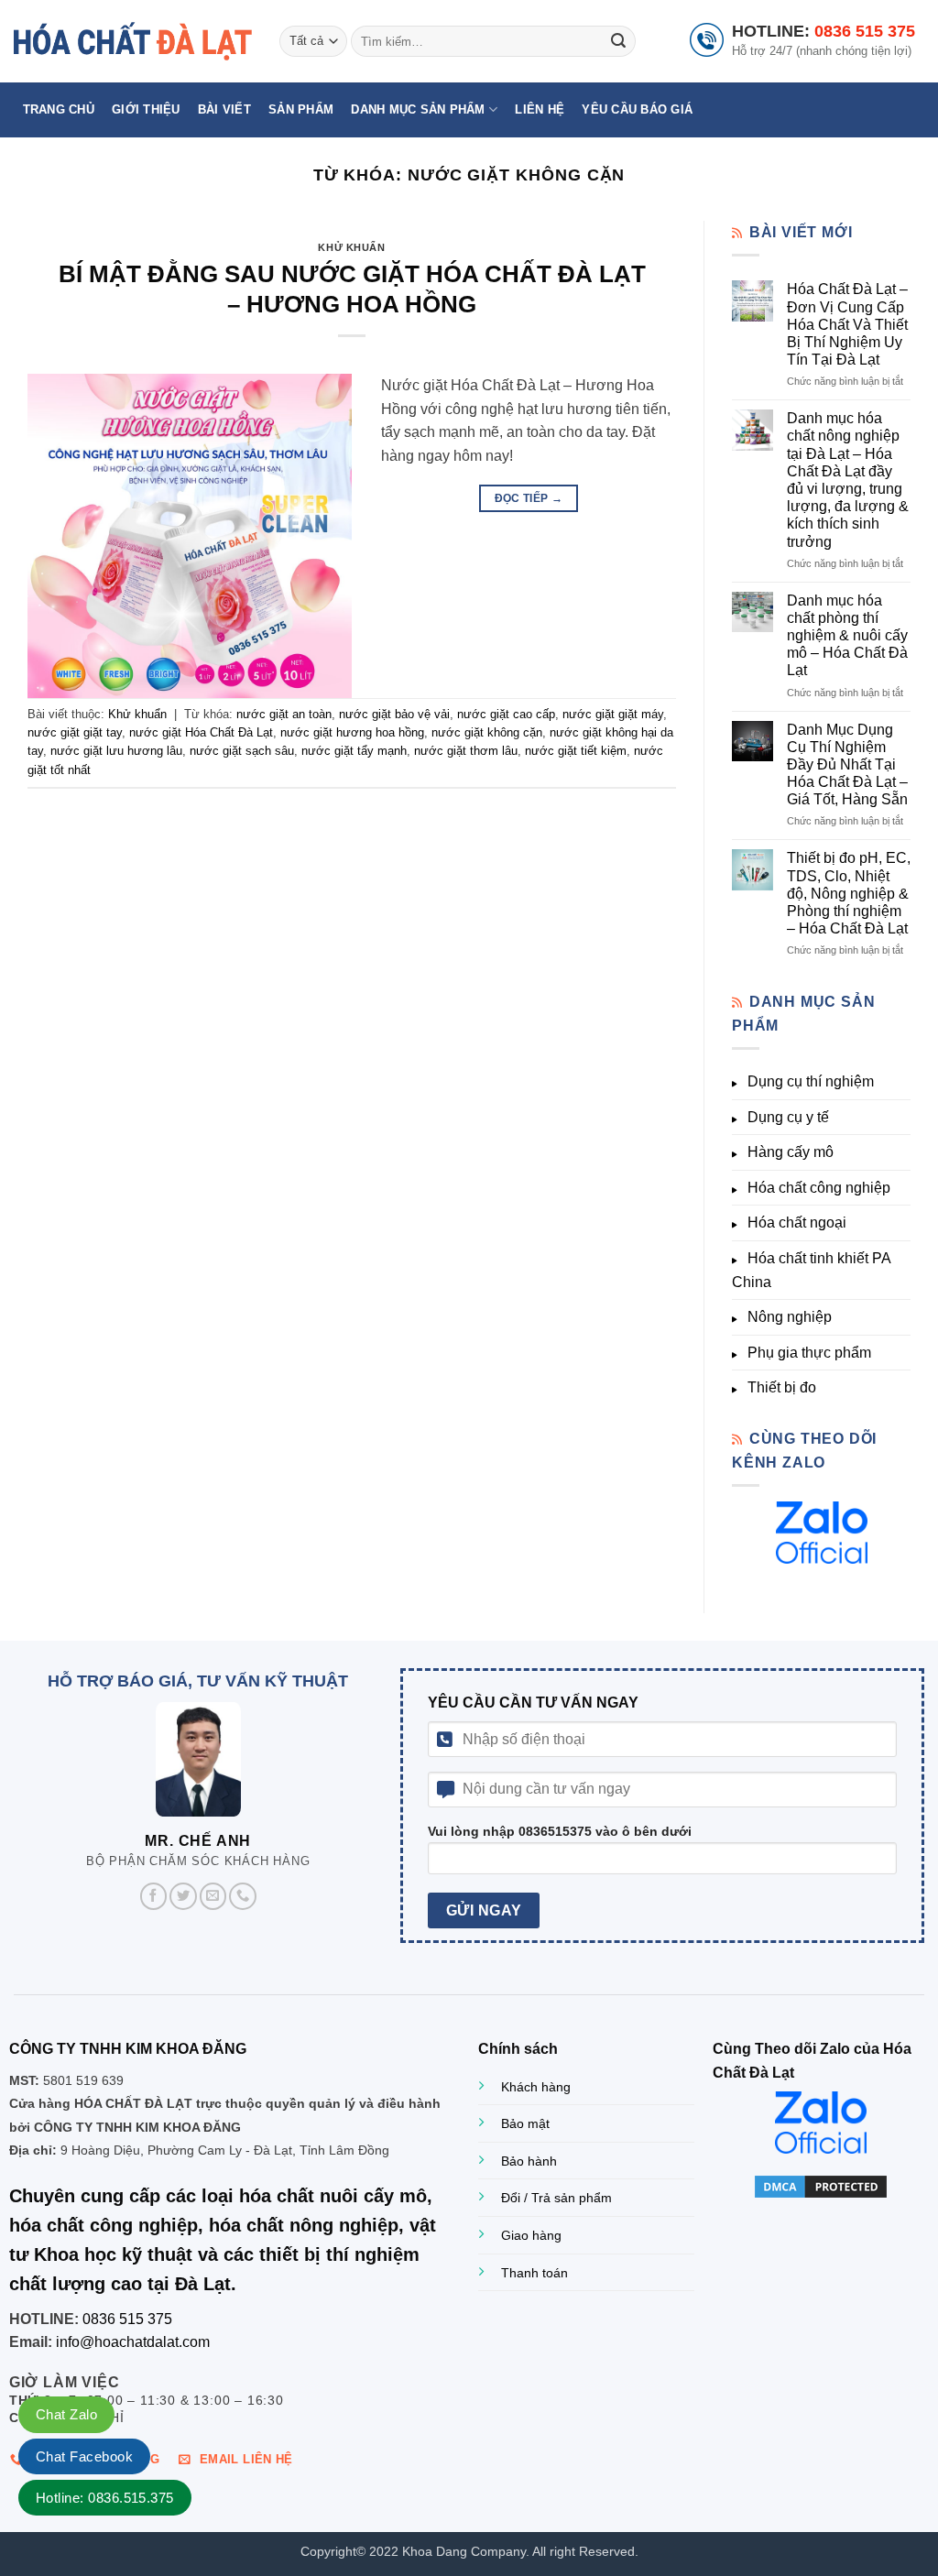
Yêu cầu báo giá (637, 109)
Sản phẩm (301, 109)
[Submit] (618, 41)
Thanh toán (534, 2273)
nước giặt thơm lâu (466, 751)
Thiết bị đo (782, 1387)
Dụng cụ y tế (788, 1117)
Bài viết (224, 109)
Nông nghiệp (790, 1317)
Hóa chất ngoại (797, 1223)
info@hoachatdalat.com (133, 2342)
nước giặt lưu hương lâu (116, 751)
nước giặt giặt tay (75, 732)
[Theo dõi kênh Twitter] (183, 1896)
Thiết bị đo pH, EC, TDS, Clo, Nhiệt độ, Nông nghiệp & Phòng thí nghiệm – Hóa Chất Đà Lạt (849, 893)
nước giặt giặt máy (613, 714)
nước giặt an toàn (284, 714)
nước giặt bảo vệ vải (394, 714)
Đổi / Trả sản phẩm (556, 2198)
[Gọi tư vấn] (243, 1896)
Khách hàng (536, 2087)
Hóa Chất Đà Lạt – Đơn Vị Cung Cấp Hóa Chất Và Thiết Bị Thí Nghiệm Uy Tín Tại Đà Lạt (847, 324)
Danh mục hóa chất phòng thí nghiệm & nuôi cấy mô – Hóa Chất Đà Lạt (847, 636)
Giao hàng (531, 2235)
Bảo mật (525, 2123)
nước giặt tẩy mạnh (354, 751)
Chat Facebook (84, 2456)
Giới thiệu (146, 109)
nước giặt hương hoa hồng (352, 732)
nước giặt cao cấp (506, 714)
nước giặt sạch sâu (242, 751)
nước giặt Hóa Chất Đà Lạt (201, 732)
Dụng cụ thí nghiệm (811, 1081)
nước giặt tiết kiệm (576, 751)
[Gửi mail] (213, 1896)
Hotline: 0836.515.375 (105, 2498)
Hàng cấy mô (791, 1152)
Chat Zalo (66, 2414)
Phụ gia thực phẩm (809, 1353)
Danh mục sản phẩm (418, 109)
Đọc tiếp (529, 498)
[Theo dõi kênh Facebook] (154, 1896)
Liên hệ (540, 109)
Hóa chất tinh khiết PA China (811, 1270)
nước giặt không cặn (487, 732)
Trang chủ (59, 109)
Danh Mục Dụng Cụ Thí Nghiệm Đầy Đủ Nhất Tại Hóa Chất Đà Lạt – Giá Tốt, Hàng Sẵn (847, 765)
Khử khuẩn (351, 247)
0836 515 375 (865, 31)
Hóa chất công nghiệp (819, 1188)
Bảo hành (529, 2161)
